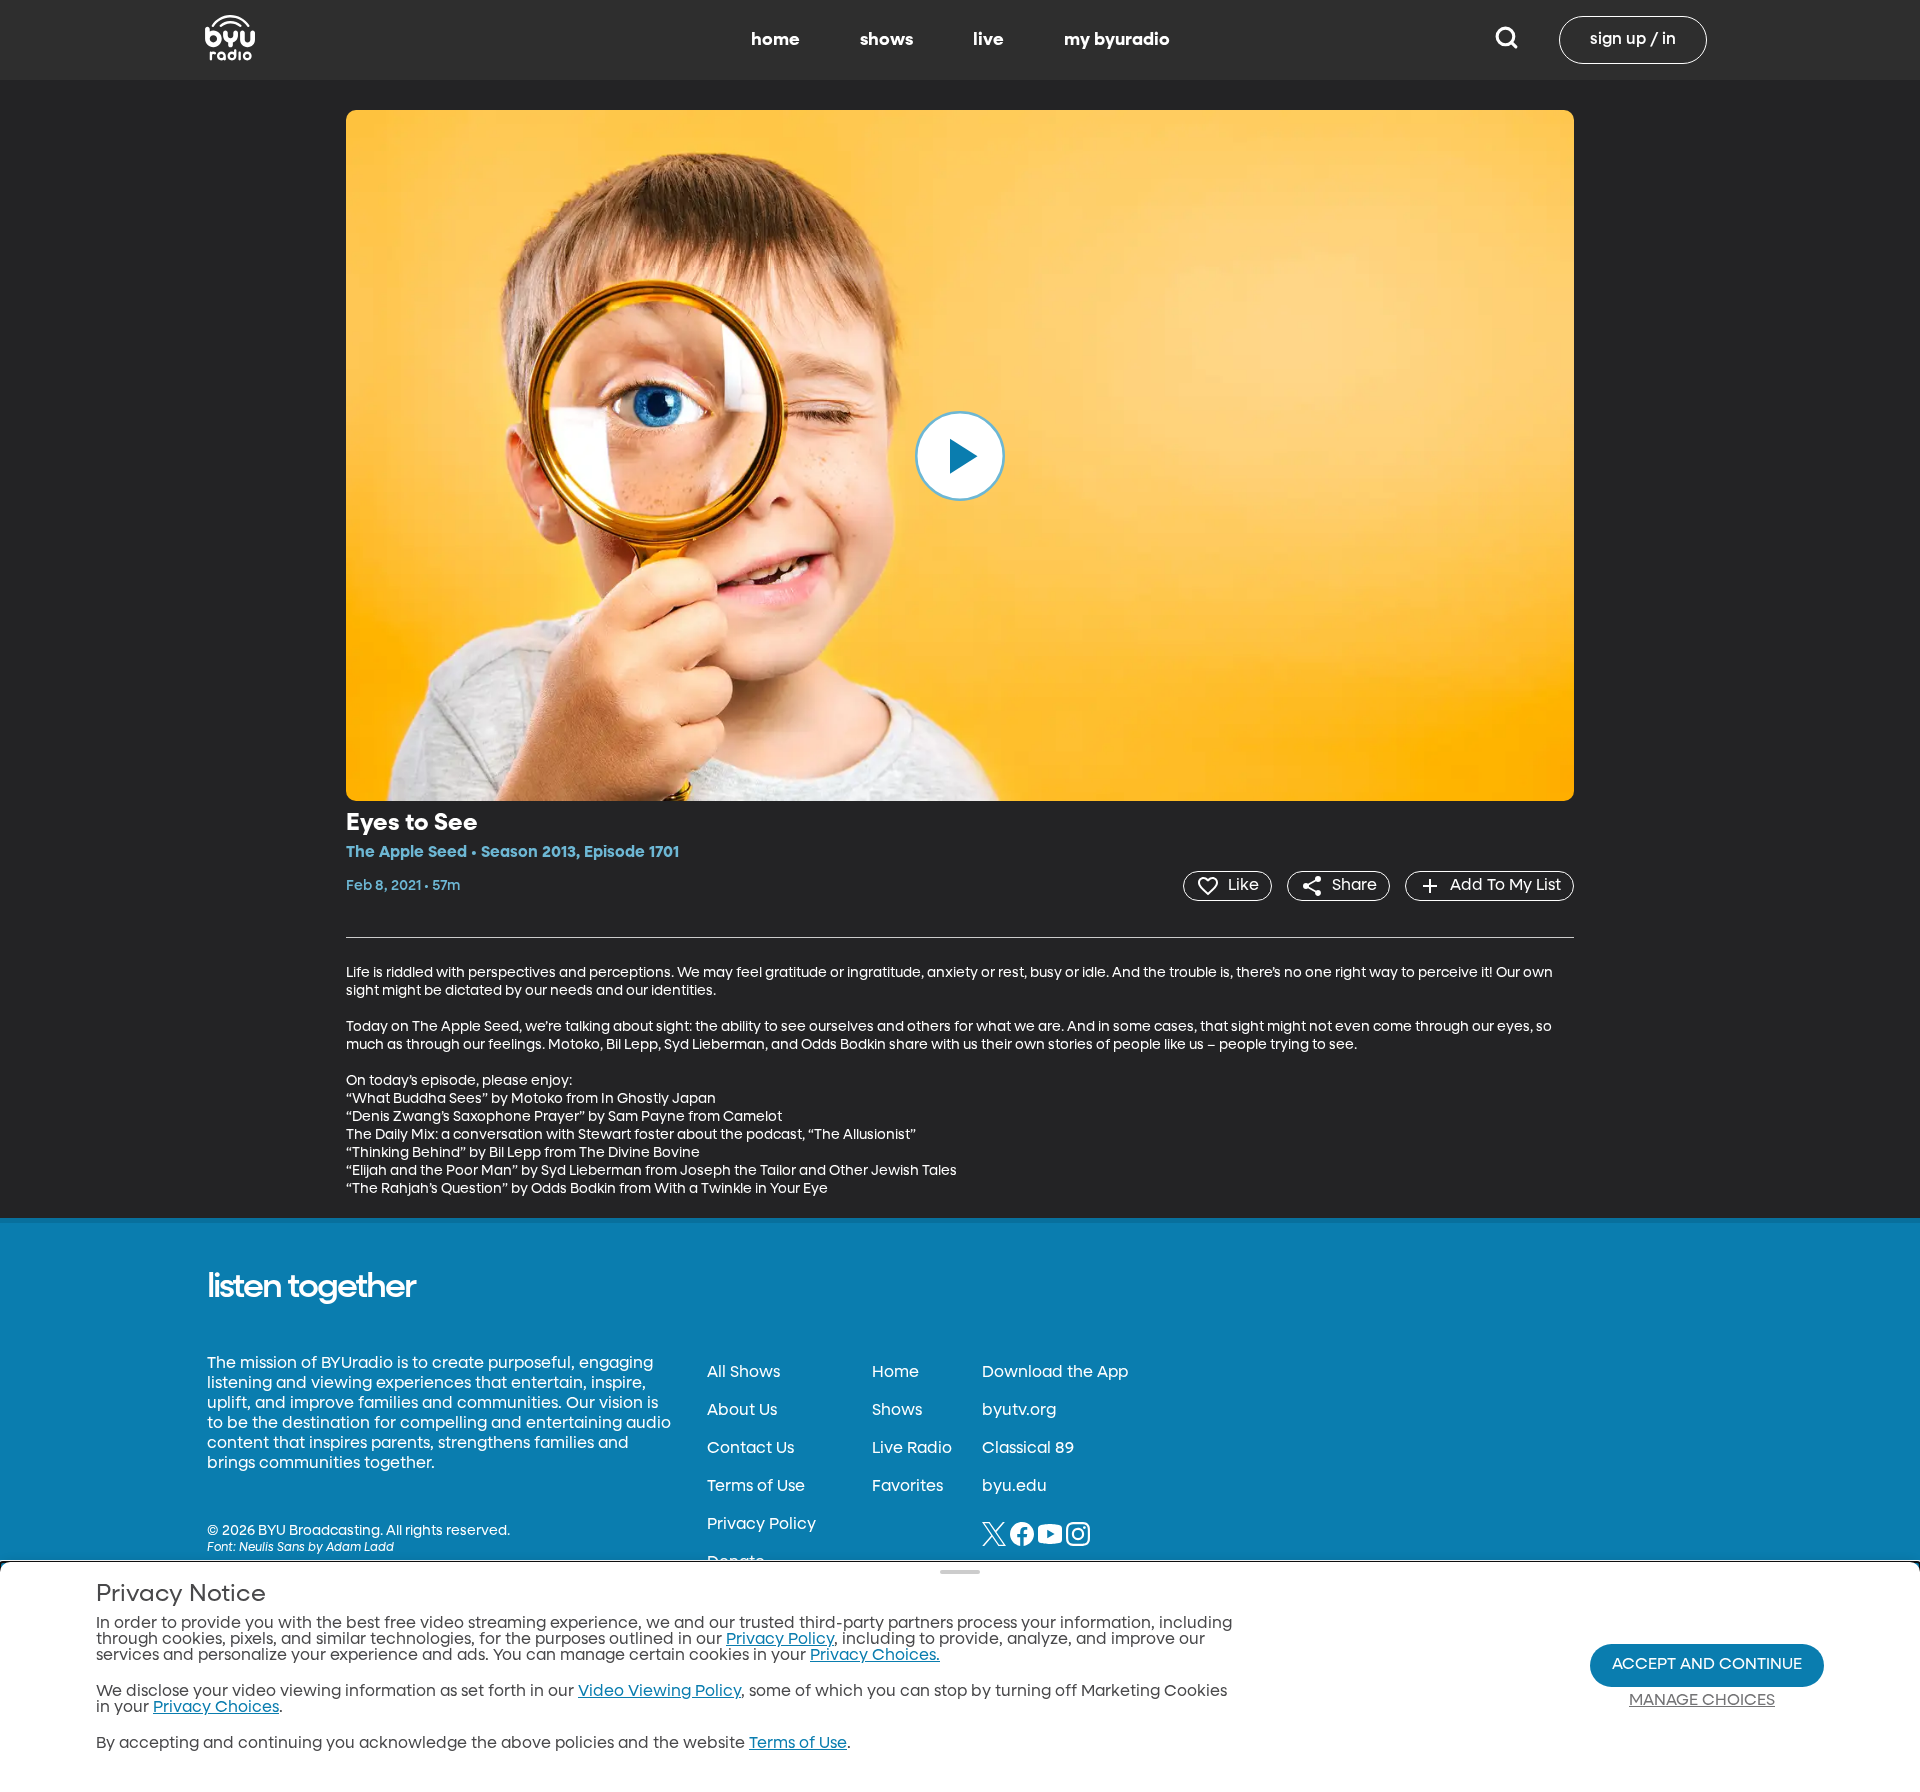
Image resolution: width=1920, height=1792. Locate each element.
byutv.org (1019, 1411)
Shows (897, 1411)
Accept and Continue (1707, 1665)
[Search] (1506, 40)
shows (886, 40)
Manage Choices (1702, 1701)
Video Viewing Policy (659, 1692)
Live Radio (912, 1449)
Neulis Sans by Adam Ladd (316, 1548)
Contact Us (750, 1449)
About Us (742, 1411)
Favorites (907, 1487)
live (988, 40)
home (775, 40)
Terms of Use (756, 1487)
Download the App (1055, 1373)
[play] (960, 455)
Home (895, 1373)
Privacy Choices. (875, 1656)
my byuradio (1117, 40)
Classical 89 (1028, 1449)
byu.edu (1014, 1487)
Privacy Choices (216, 1708)
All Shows (743, 1373)
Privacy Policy (761, 1525)
